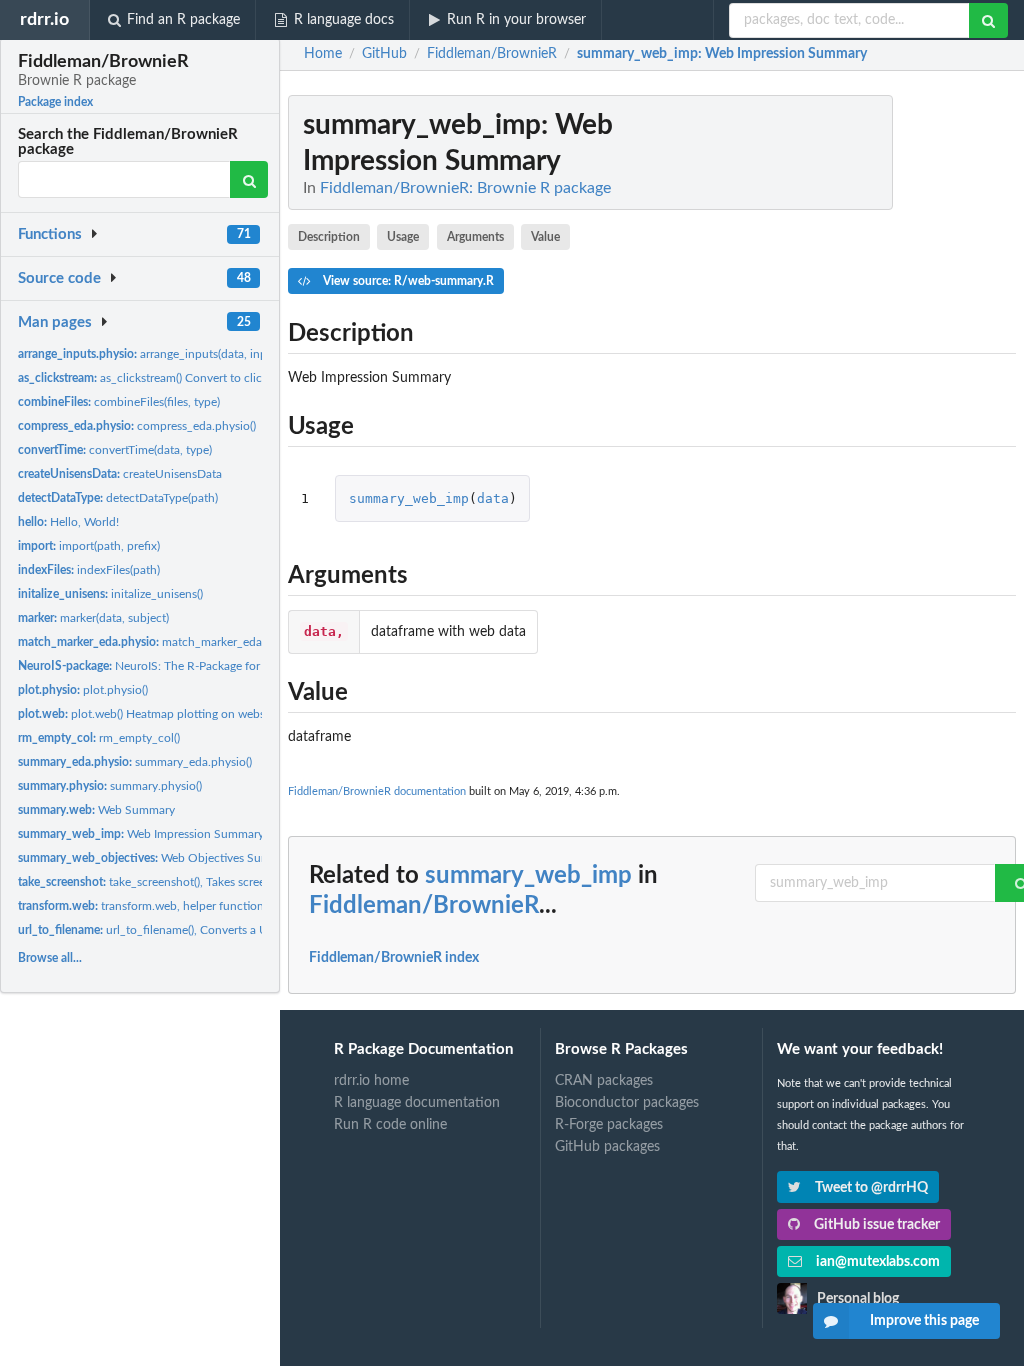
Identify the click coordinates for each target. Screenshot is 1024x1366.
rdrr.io (44, 19)
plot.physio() (83, 690)
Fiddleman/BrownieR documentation (377, 791)
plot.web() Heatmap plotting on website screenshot (178, 714)
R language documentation (417, 1103)
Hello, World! (68, 522)
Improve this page (924, 1321)
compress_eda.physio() (137, 426)
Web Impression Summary (141, 834)
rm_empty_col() (99, 738)
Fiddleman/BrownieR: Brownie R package (465, 188)
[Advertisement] (866, 395)
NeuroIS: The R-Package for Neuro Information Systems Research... (242, 666)
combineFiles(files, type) (119, 402)
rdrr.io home (371, 1081)
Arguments (475, 237)
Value (545, 237)
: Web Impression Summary (722, 54)
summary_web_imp (409, 498)
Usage (403, 237)
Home (323, 54)
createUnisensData (120, 474)
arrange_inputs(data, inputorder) (163, 354)
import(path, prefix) (89, 546)
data (493, 498)
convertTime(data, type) (115, 450)
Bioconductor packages (627, 1103)
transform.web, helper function (141, 906)
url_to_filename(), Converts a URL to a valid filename (199, 930)
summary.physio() (110, 786)
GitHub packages (607, 1147)
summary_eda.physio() (135, 762)
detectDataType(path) (118, 498)
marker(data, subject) (93, 618)
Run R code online (390, 1125)
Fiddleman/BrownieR (424, 906)
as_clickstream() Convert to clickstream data (173, 378)
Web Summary (96, 810)
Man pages (55, 322)
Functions (50, 234)
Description (329, 237)
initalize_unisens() (110, 594)
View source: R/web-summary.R (407, 281)
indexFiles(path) (89, 570)
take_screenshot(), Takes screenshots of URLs (181, 882)
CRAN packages (604, 1081)
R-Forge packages (609, 1125)
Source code (59, 278)
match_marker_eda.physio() (162, 642)
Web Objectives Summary (157, 858)
